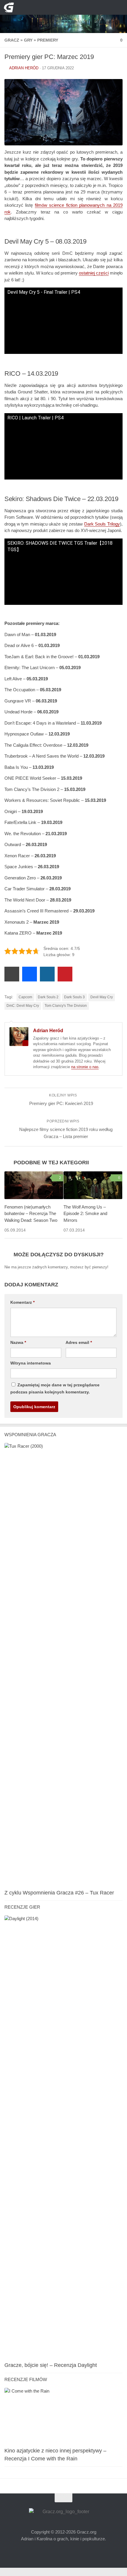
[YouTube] (49, 7)
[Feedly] (78, 7)
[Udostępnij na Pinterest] (65, 984)
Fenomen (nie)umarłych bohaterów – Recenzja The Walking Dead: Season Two (31, 1223)
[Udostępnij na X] (12, 984)
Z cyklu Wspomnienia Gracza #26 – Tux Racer (59, 1902)
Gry (26, 40)
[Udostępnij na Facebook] (30, 984)
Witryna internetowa (30, 1372)
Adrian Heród (24, 68)
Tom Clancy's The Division (66, 1015)
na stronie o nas (85, 1077)
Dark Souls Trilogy (102, 525)
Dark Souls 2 (48, 1007)
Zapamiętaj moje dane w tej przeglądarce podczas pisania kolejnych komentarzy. (60, 1397)
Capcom (25, 1007)
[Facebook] (59, 7)
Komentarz (22, 1311)
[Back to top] (63, 2507)
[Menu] (118, 7)
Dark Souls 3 (74, 1007)
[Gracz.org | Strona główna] (10, 7)
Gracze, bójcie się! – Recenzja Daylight (51, 2375)
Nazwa (18, 1351)
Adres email (78, 1351)
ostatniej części (94, 274)
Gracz (11, 40)
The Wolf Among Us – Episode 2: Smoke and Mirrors (85, 1223)
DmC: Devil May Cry (23, 1015)
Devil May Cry (102, 1007)
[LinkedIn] (68, 7)
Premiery (44, 40)
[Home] (63, 17)
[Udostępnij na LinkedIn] (47, 984)
